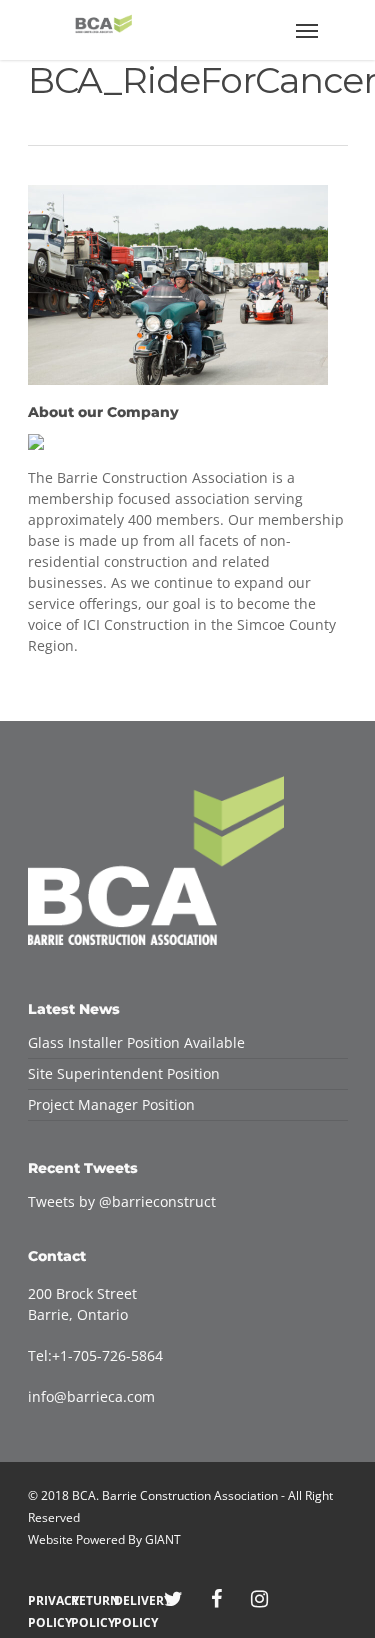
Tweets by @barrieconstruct (122, 1201)
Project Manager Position (111, 1104)
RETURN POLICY (87, 1600)
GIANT (163, 1539)
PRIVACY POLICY (44, 1600)
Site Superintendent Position (124, 1073)
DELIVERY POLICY (130, 1600)
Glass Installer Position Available (136, 1042)
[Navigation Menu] (307, 30)
